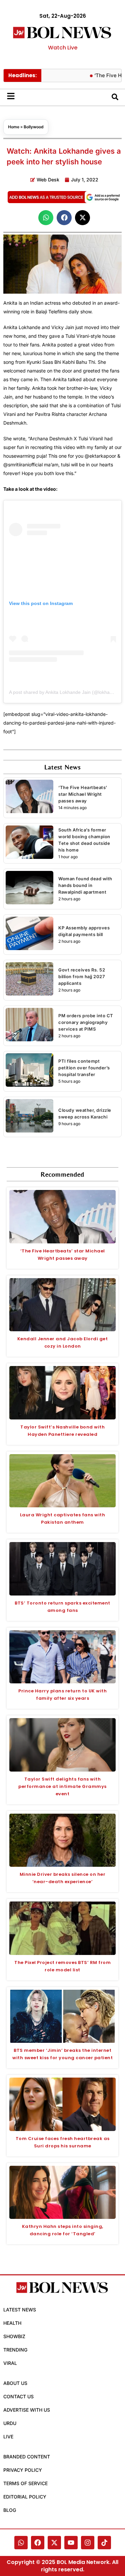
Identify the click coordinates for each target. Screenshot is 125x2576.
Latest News (20, 2310)
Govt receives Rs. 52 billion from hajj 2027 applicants (82, 976)
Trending (15, 2350)
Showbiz (14, 2336)
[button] (46, 218)
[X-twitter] (54, 2543)
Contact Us (18, 2396)
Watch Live (63, 48)
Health (12, 2323)
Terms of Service (25, 2483)
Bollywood (34, 127)
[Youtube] (71, 2543)
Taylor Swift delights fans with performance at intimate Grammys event (62, 1786)
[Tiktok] (104, 2543)
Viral (10, 2363)
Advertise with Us (27, 2410)
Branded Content (27, 2457)
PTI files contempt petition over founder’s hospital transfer (84, 1068)
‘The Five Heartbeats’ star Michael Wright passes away (83, 794)
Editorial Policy (25, 2497)
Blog (10, 2510)
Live (8, 2437)
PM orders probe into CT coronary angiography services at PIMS (86, 1022)
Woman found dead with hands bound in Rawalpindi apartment (85, 885)
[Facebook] (38, 2543)
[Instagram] (88, 2543)
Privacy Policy (23, 2470)
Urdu (10, 2423)
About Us (15, 2383)
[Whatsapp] (21, 2543)
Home (14, 127)
